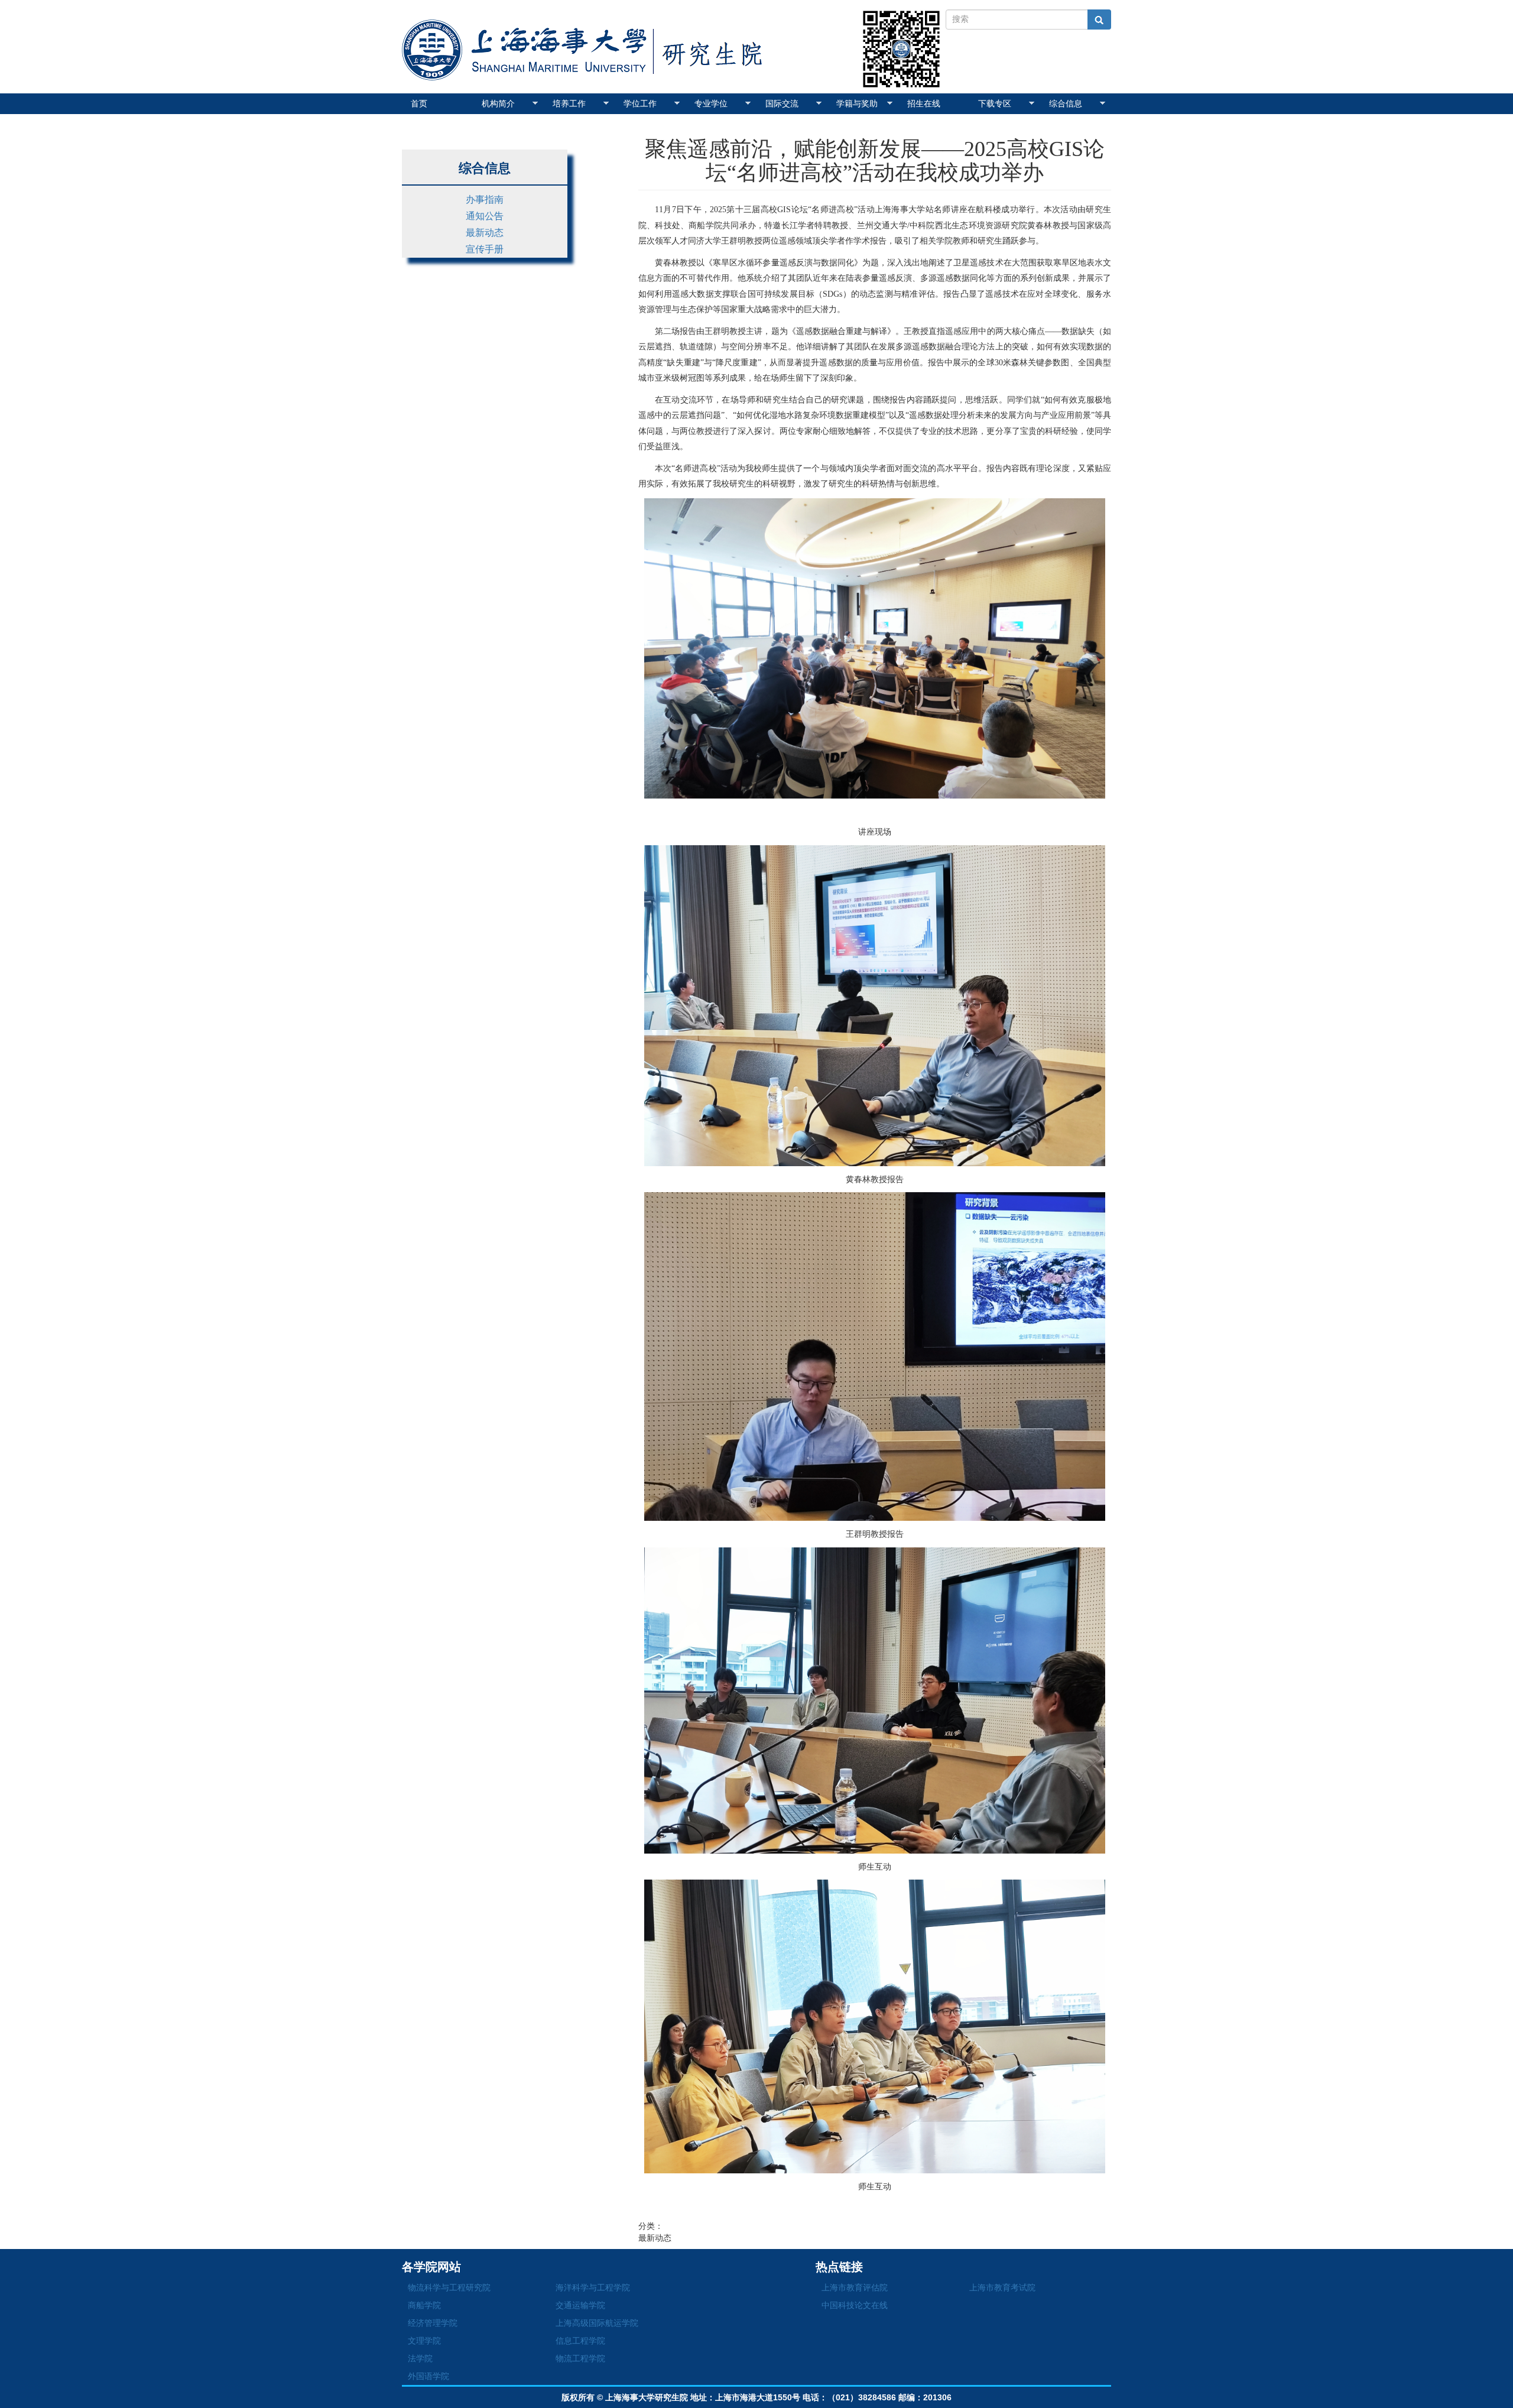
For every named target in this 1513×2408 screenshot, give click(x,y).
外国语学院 (428, 2376)
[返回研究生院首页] (591, 33)
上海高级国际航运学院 (597, 2323)
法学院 (420, 2358)
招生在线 (924, 103)
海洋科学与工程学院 (593, 2287)
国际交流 (782, 103)
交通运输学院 (580, 2305)
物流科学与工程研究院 (449, 2287)
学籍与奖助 (857, 103)
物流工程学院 (580, 2358)
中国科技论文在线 (855, 2305)
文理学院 (424, 2341)
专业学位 (711, 103)
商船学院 (424, 2305)
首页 (419, 103)
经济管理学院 (433, 2323)
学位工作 (640, 103)
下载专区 (995, 103)
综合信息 (1066, 103)
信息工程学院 (580, 2341)
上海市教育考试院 (1002, 2287)
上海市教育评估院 (855, 2287)
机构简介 (498, 103)
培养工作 (569, 103)
